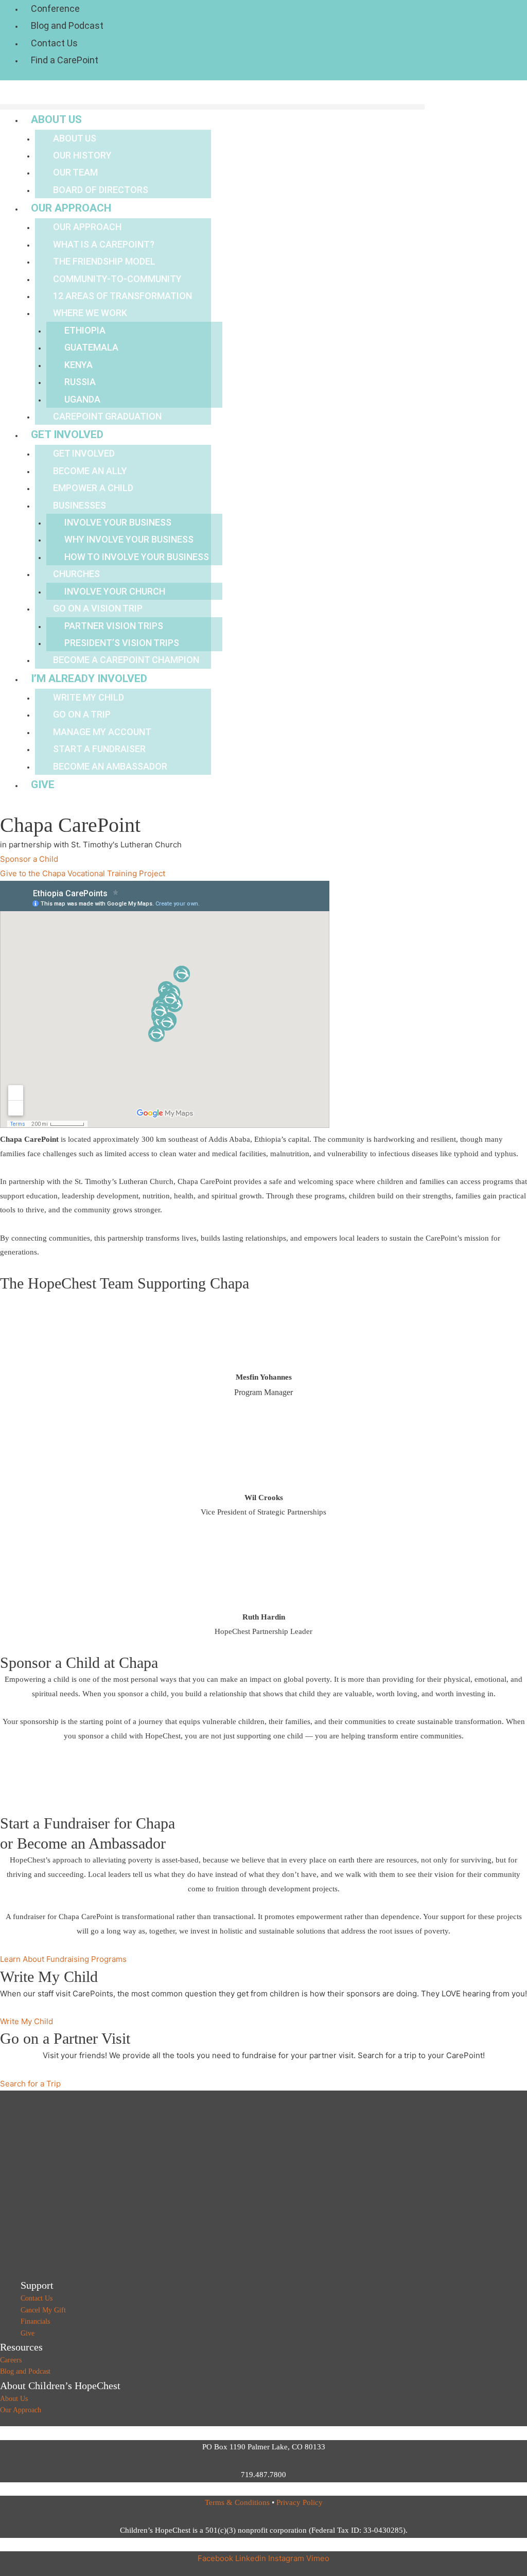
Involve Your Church (115, 591)
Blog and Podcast (67, 25)
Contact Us (54, 43)
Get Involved (67, 434)
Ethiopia (85, 330)
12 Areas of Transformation (122, 296)
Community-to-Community (117, 279)
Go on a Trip (82, 714)
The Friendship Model (104, 261)
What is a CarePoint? (104, 244)
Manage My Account (102, 732)
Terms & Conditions (237, 2502)
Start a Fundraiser (99, 749)
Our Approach (71, 208)
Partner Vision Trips (114, 626)
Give (43, 785)
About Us (56, 119)
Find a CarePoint (65, 60)
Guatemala (91, 347)
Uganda (82, 399)
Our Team (75, 172)
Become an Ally (90, 471)
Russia (80, 382)
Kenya (78, 365)
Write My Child (89, 697)
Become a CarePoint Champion (126, 660)
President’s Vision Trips (122, 643)
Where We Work (90, 313)
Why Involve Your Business (129, 539)
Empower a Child (93, 488)
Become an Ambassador (110, 766)
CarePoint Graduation (107, 416)
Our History (82, 155)
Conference (55, 8)
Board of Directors (101, 190)
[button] (212, 107)
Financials (35, 2321)
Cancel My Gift (43, 2310)
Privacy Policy (300, 2502)
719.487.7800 (263, 2475)
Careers (11, 2360)
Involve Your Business (118, 522)
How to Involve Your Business (137, 557)
